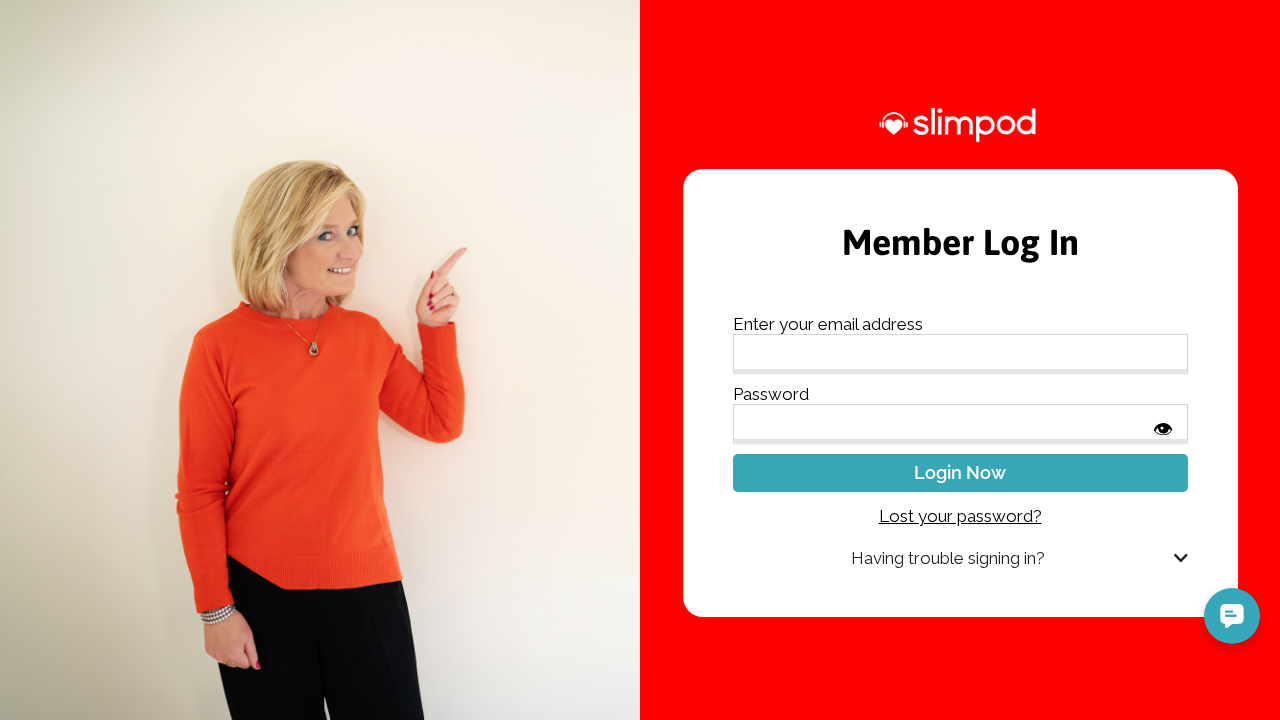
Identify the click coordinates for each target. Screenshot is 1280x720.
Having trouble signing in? (948, 558)
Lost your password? (960, 516)
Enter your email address (828, 324)
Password (771, 394)
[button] (960, 558)
